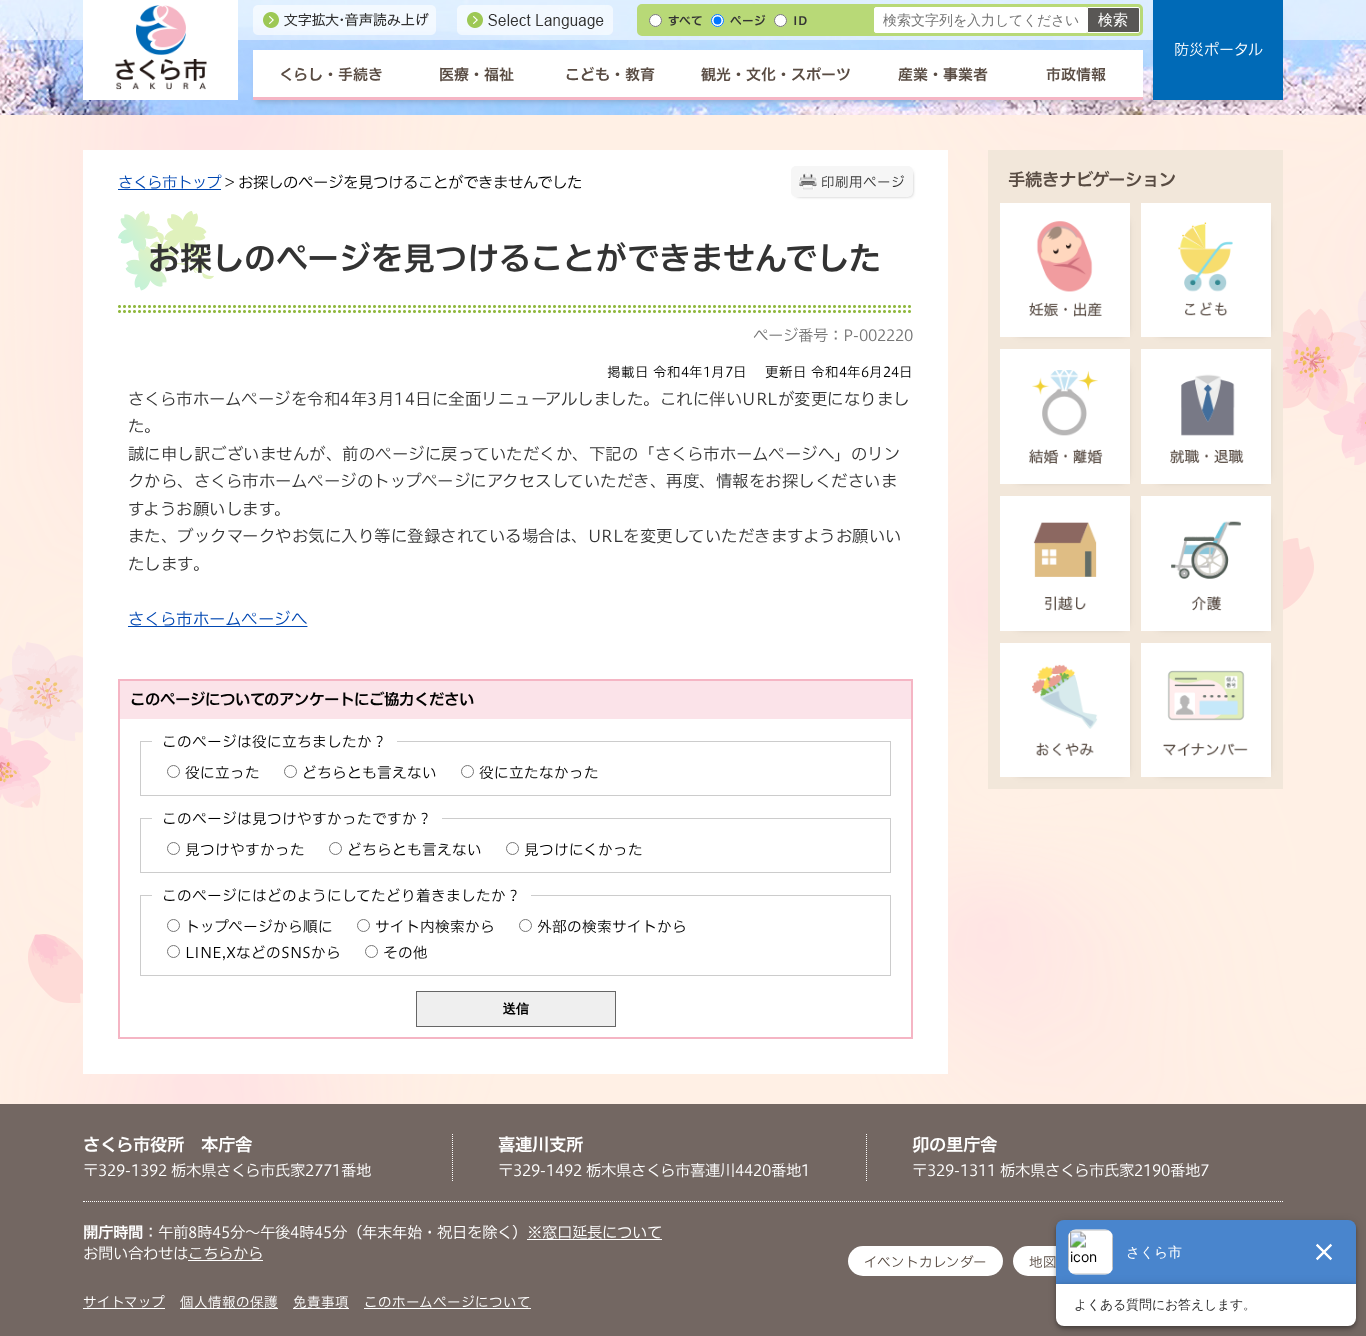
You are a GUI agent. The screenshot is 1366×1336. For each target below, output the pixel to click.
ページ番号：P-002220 (833, 335)
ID (800, 20)
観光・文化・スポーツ (776, 74)
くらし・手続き (331, 74)
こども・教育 (610, 74)
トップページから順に (259, 926)
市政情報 (1076, 74)
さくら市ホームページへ (217, 619)
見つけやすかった (245, 849)
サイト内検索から (435, 926)
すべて (685, 20)
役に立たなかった (539, 772)
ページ (748, 20)
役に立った (222, 772)
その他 (405, 952)
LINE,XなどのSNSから (263, 952)
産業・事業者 (943, 74)
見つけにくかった (583, 849)
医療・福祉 (476, 74)
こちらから (225, 1253)
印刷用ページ (863, 182)
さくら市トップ (169, 182)
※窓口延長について (594, 1232)
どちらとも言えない (369, 772)
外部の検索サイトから (612, 926)
